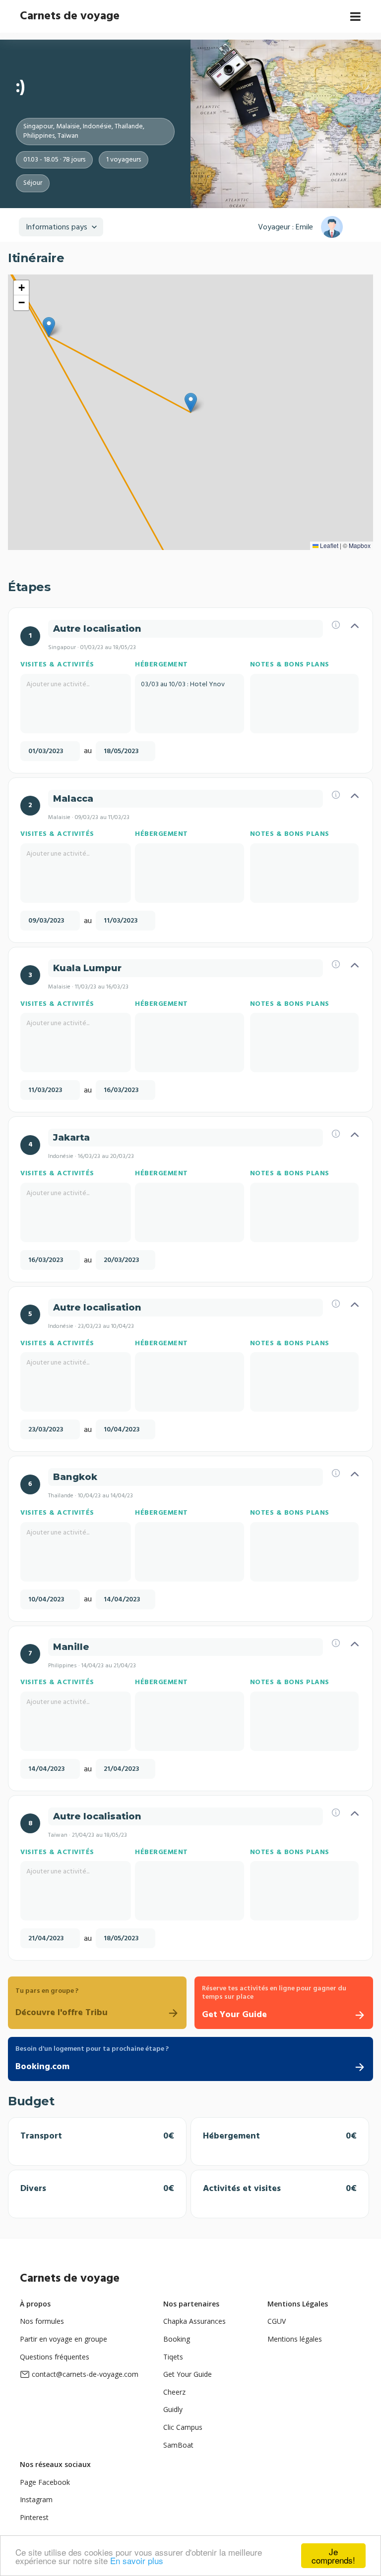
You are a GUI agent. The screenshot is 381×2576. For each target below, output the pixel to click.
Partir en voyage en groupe (63, 2339)
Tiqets (173, 2357)
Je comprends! (333, 2556)
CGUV (277, 2321)
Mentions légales (295, 2339)
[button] (191, 403)
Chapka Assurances (194, 2321)
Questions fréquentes (55, 2357)
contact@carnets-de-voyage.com (85, 2374)
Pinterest (34, 2517)
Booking (177, 2339)
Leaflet (328, 545)
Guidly (173, 2409)
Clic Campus (183, 2427)
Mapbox (360, 545)
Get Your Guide (188, 2374)
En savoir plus (137, 2560)
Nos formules (42, 2321)
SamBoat (178, 2445)
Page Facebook (45, 2482)
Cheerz (174, 2392)
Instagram (36, 2499)
